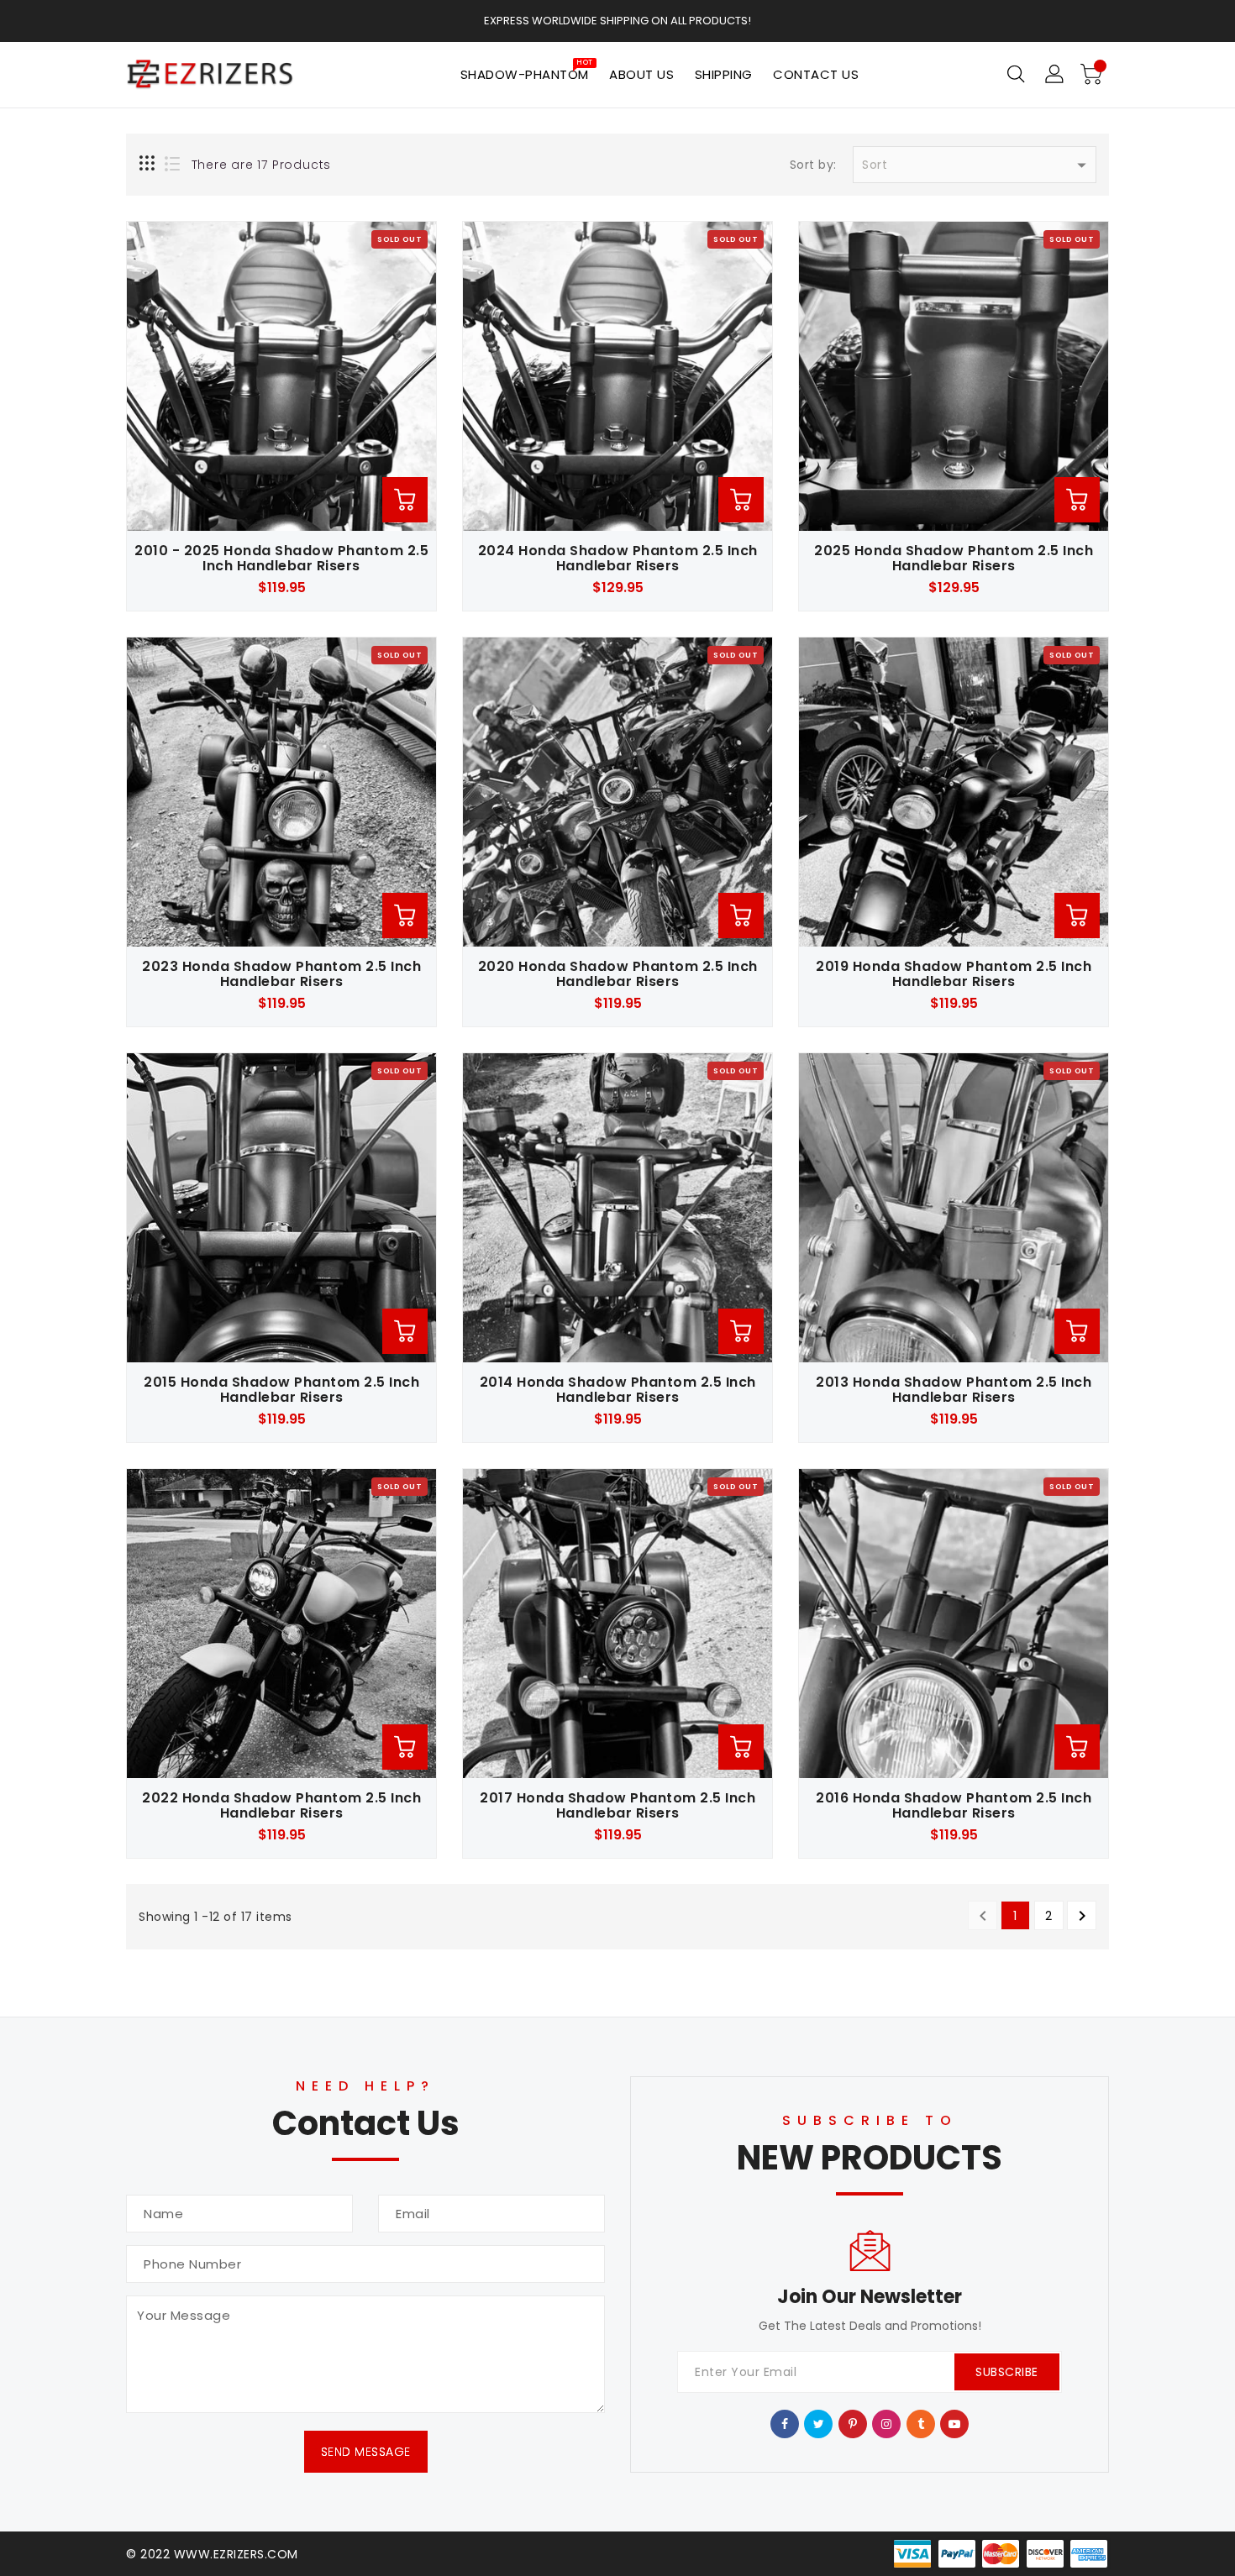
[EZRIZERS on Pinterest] (853, 2423)
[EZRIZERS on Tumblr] (921, 2423)
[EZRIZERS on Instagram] (887, 2423)
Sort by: (813, 165)
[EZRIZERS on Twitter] (819, 2423)
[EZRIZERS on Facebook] (785, 2423)
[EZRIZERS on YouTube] (955, 2423)
